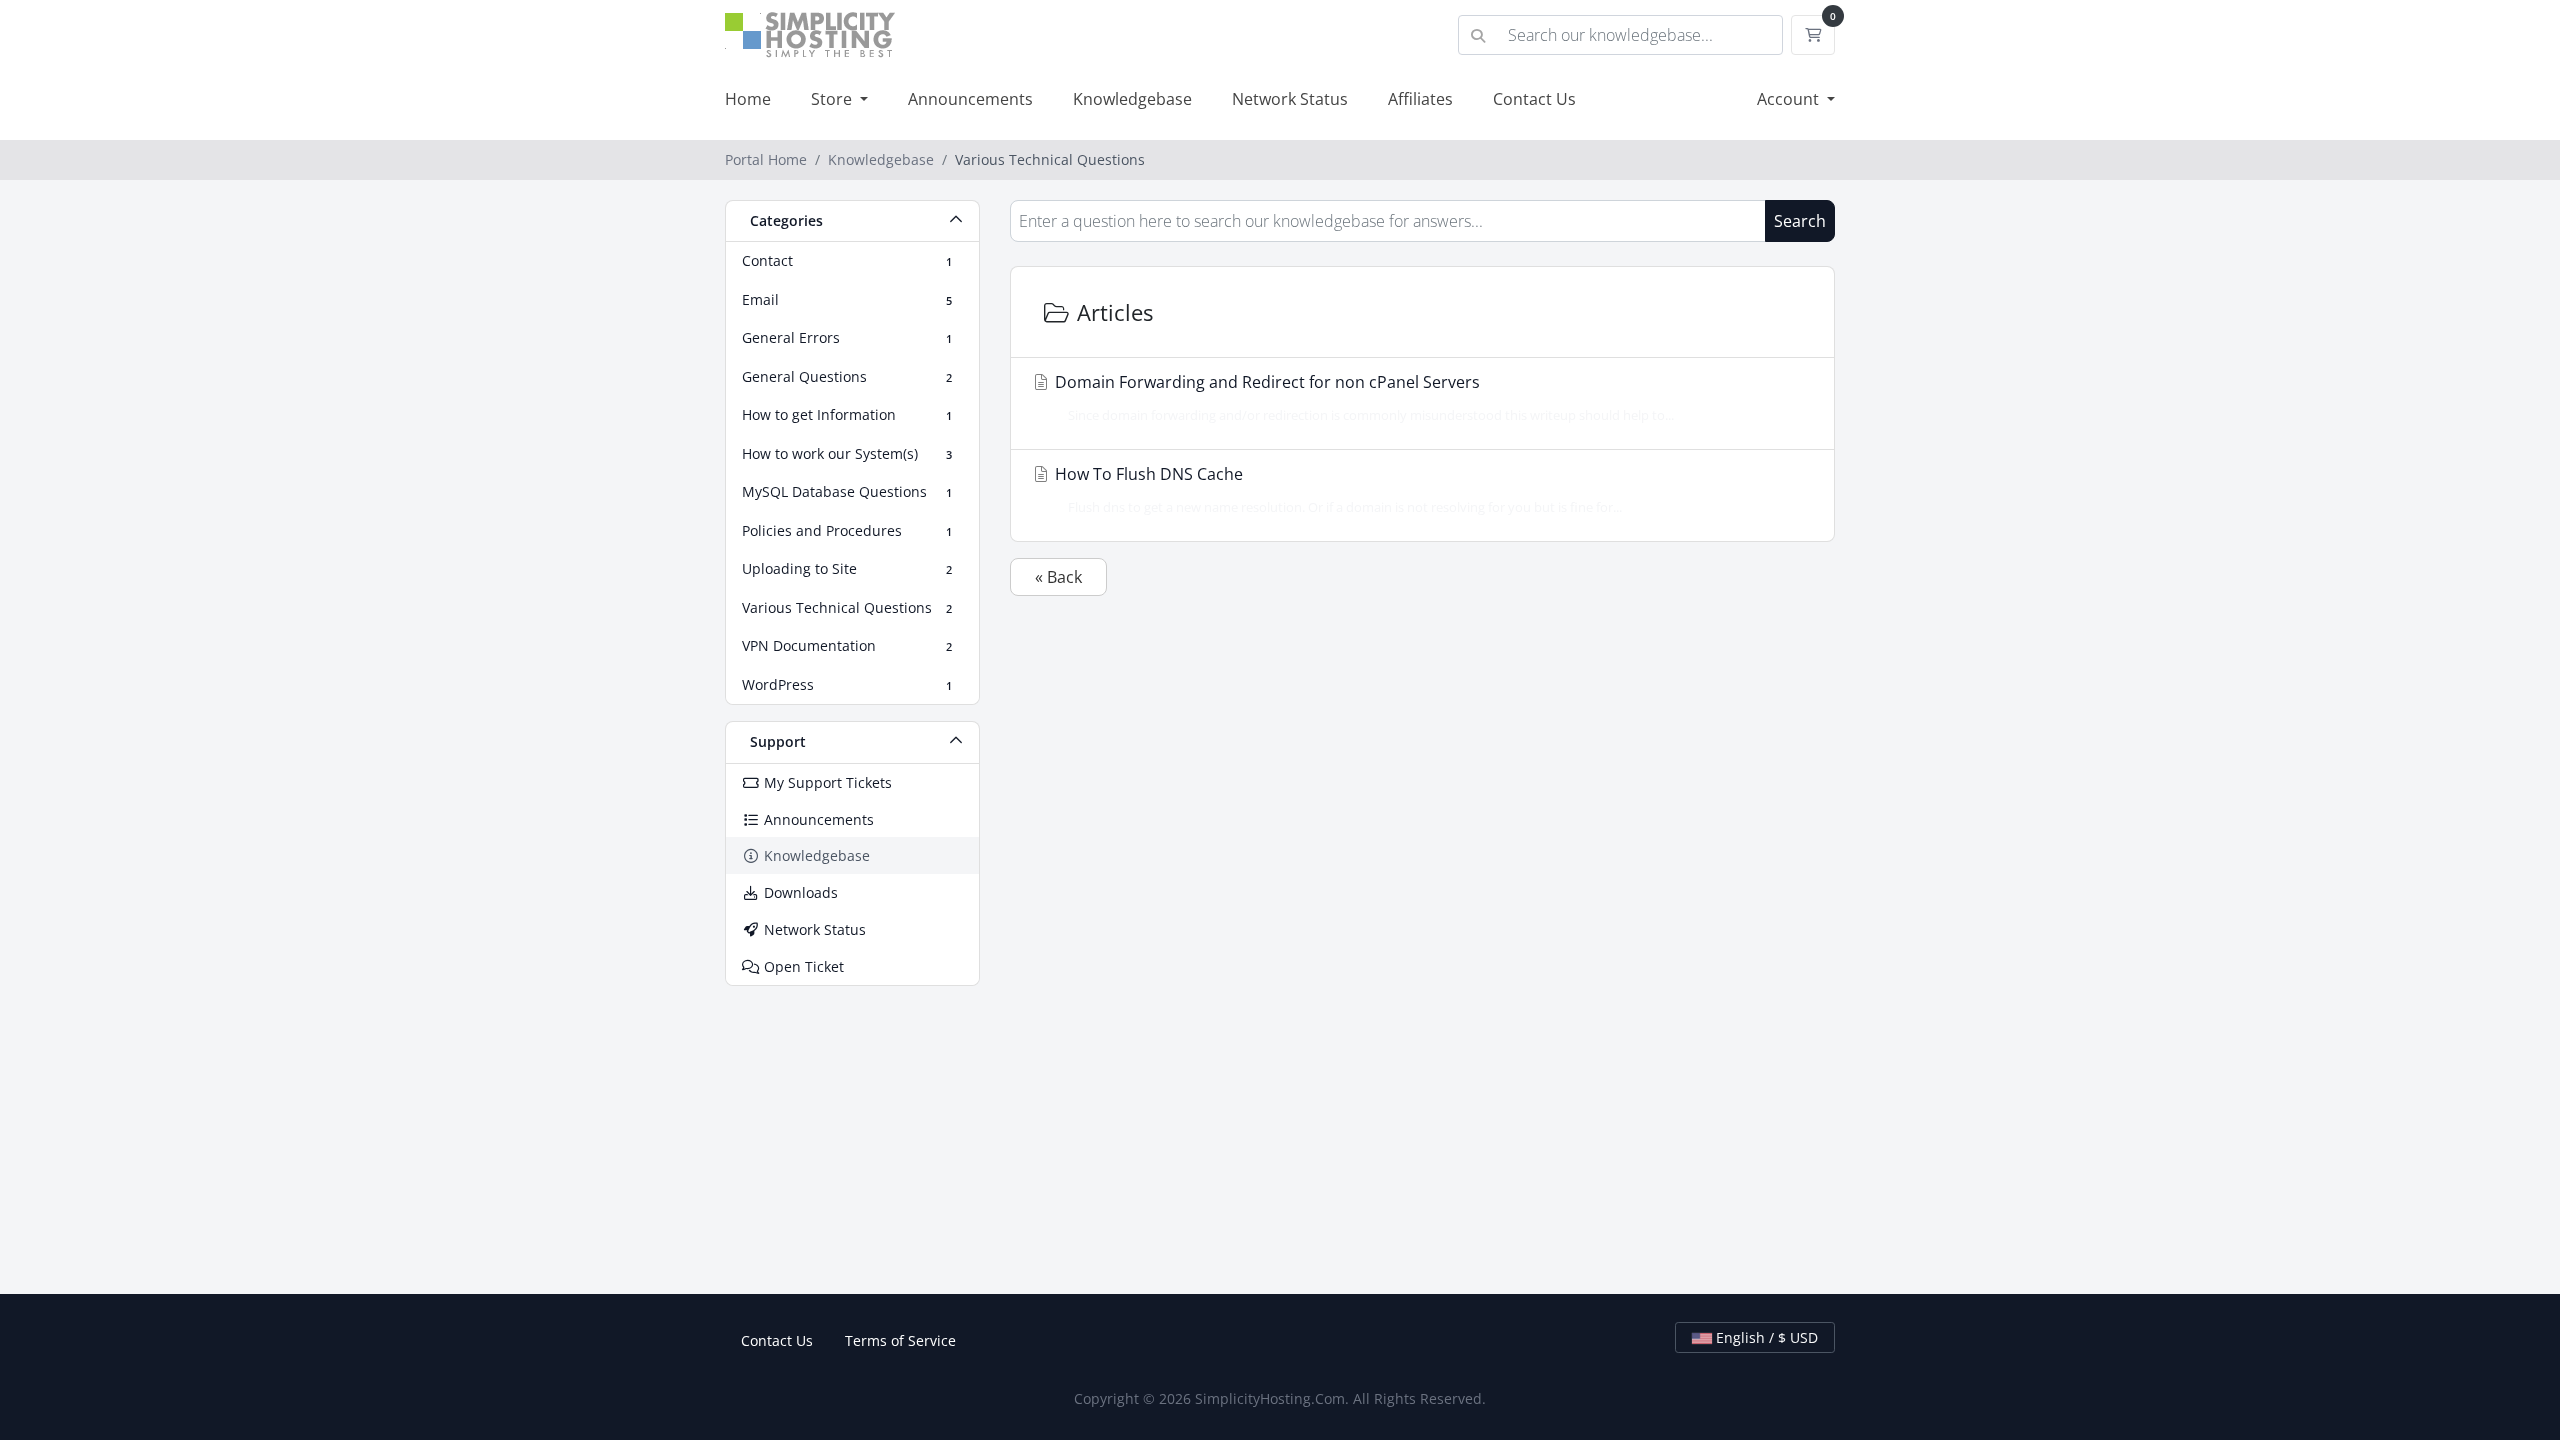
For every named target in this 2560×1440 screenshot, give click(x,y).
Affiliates (1420, 99)
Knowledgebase (1132, 99)
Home (748, 99)
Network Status (1290, 99)
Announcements (970, 99)
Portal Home (766, 159)
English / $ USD (1765, 1337)
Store (833, 99)
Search (1800, 221)
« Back (1058, 577)
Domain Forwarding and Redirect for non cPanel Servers (1362, 397)
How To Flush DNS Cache (1336, 489)
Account (1790, 99)
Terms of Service (900, 1340)
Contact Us (1534, 99)
